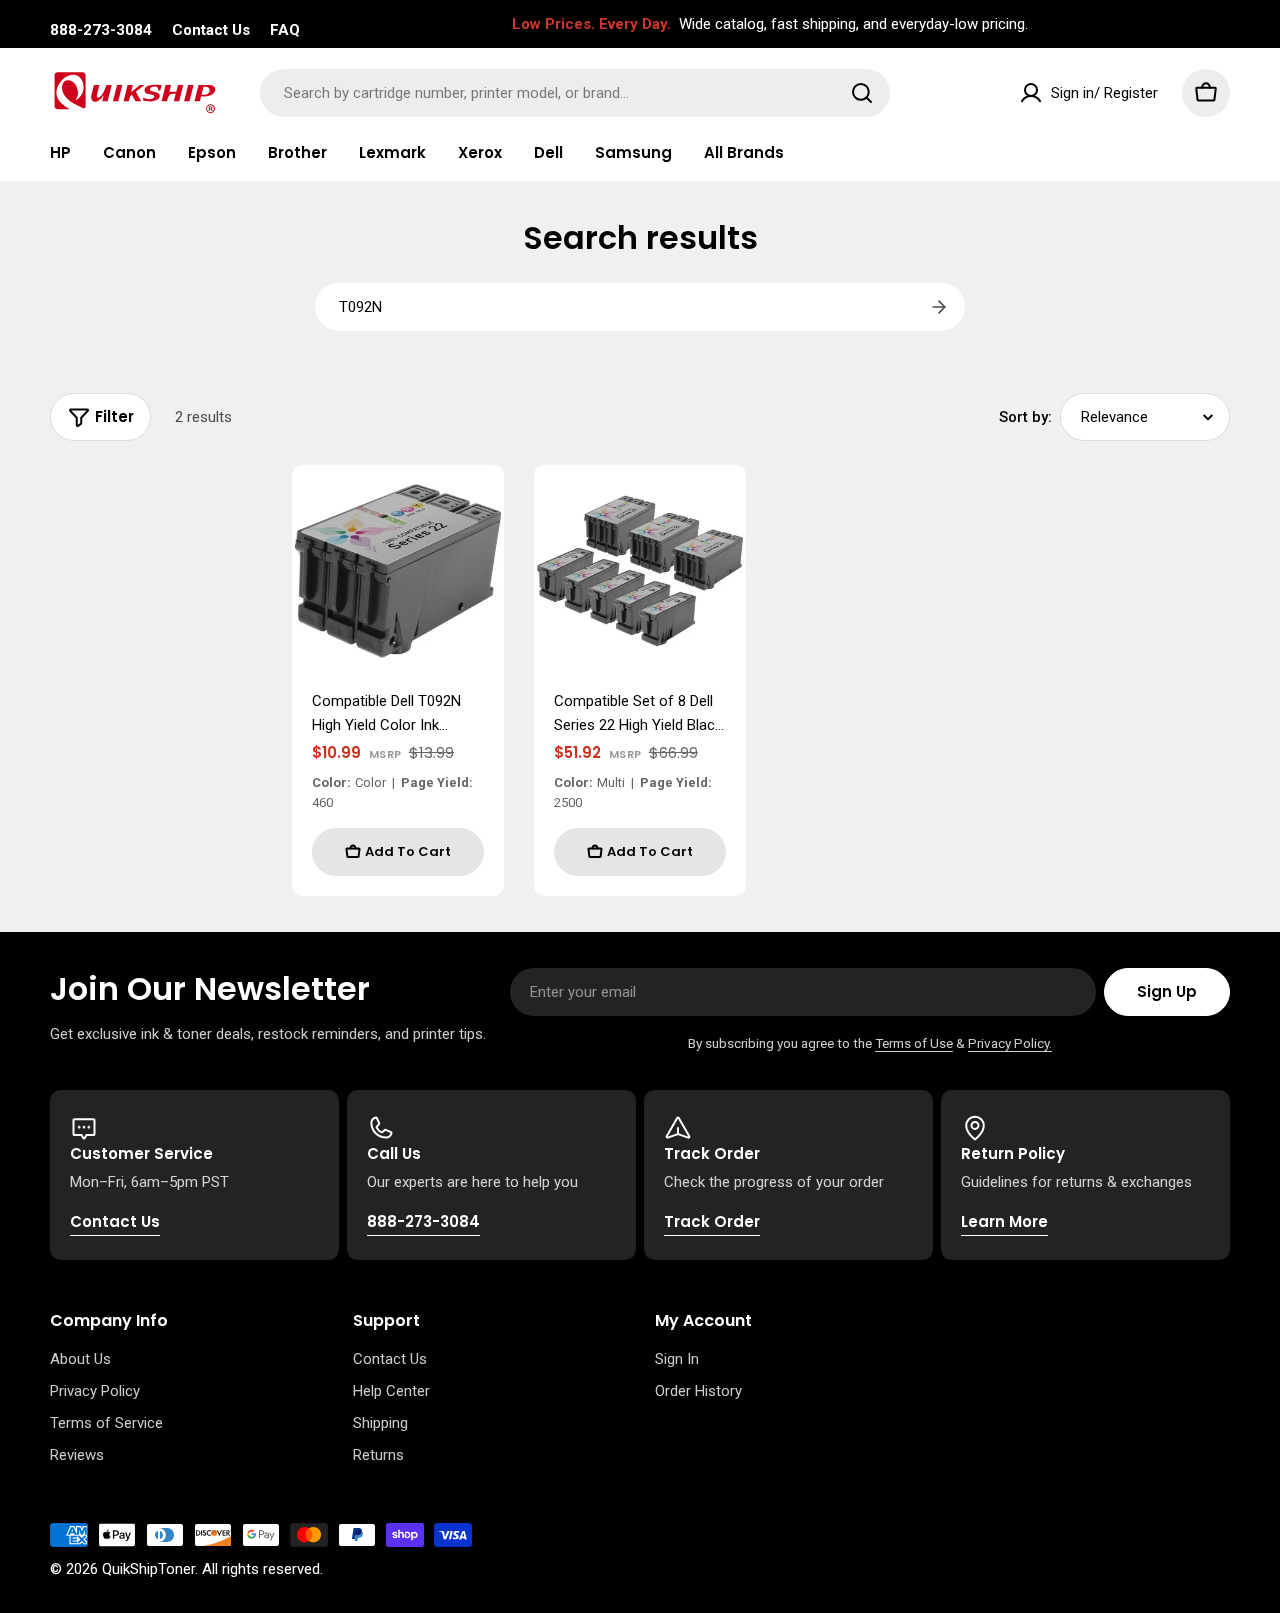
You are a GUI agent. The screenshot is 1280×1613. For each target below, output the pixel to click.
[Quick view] (475, 509)
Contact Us (211, 30)
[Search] (862, 93)
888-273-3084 (101, 30)
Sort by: (1025, 417)
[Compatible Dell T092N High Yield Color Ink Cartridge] (398, 571)
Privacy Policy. (1010, 1043)
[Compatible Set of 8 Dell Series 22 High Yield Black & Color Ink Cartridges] (640, 571)
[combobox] (575, 93)
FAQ (285, 30)
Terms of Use (914, 1043)
